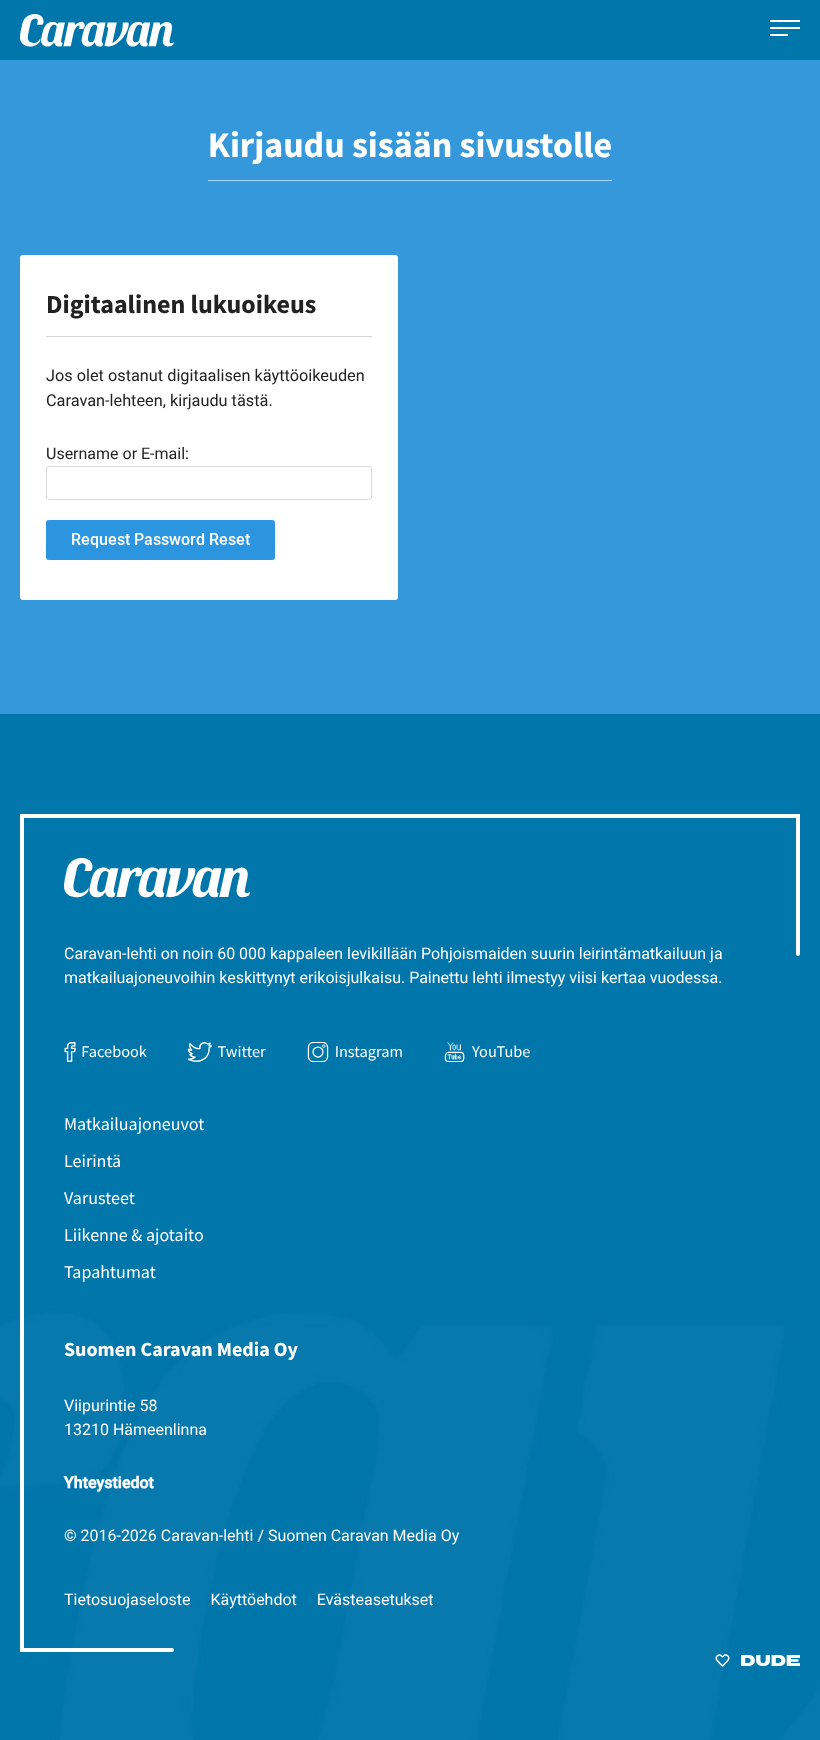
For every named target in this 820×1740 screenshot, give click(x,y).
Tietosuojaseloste (127, 1599)
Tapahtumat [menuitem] (110, 1271)
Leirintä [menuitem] (92, 1160)
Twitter (242, 1052)
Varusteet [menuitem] (99, 1197)
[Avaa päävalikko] (785, 30)
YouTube (501, 1052)
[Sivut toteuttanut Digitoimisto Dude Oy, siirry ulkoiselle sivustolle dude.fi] (757, 1664)
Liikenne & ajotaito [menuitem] (134, 1234)
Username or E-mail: (117, 453)
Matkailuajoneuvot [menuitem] (134, 1123)
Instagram (369, 1052)
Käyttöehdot (254, 1599)
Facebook (114, 1052)
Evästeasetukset (375, 1599)
